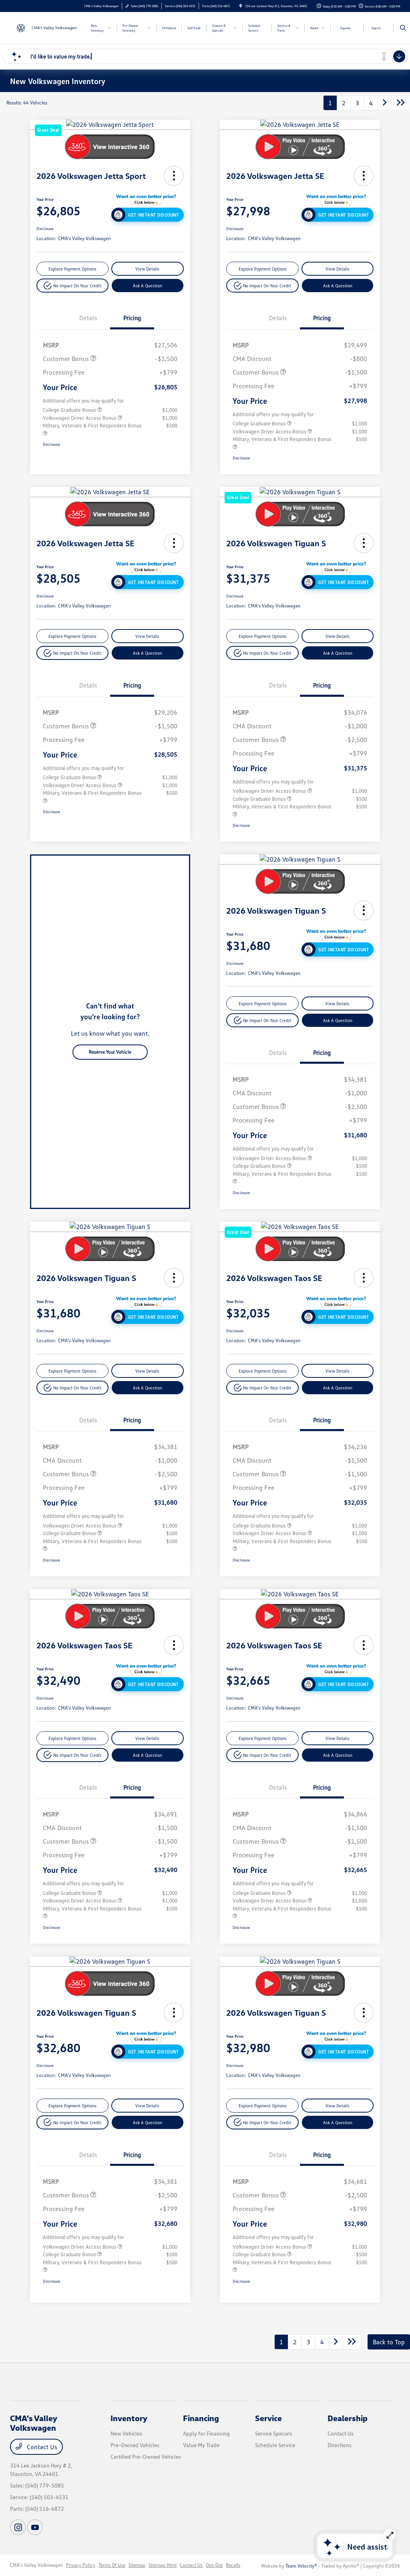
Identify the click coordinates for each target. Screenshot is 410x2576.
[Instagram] (18, 2527)
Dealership (348, 2418)
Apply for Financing (206, 2433)
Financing (201, 2418)
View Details (147, 269)
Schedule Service (275, 2445)
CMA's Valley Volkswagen (36, 2565)
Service (268, 2418)
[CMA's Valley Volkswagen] (46, 27)
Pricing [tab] (132, 318)
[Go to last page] (401, 103)
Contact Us (41, 2447)
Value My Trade (201, 2445)
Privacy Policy (81, 2565)
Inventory (129, 2418)
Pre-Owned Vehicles (135, 2445)
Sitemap (137, 2565)
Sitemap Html (163, 2565)
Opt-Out (214, 2565)
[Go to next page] (385, 103)
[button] (174, 176)
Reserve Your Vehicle (110, 1052)
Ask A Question (148, 286)
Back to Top (389, 2342)
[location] (241, 6)
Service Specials (274, 2433)
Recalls (233, 2565)
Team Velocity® (301, 2566)
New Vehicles (126, 2433)
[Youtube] (35, 2527)
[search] (403, 28)
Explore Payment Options (72, 269)
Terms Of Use (112, 2565)
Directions (340, 2445)
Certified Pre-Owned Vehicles (146, 2457)
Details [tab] (88, 318)
